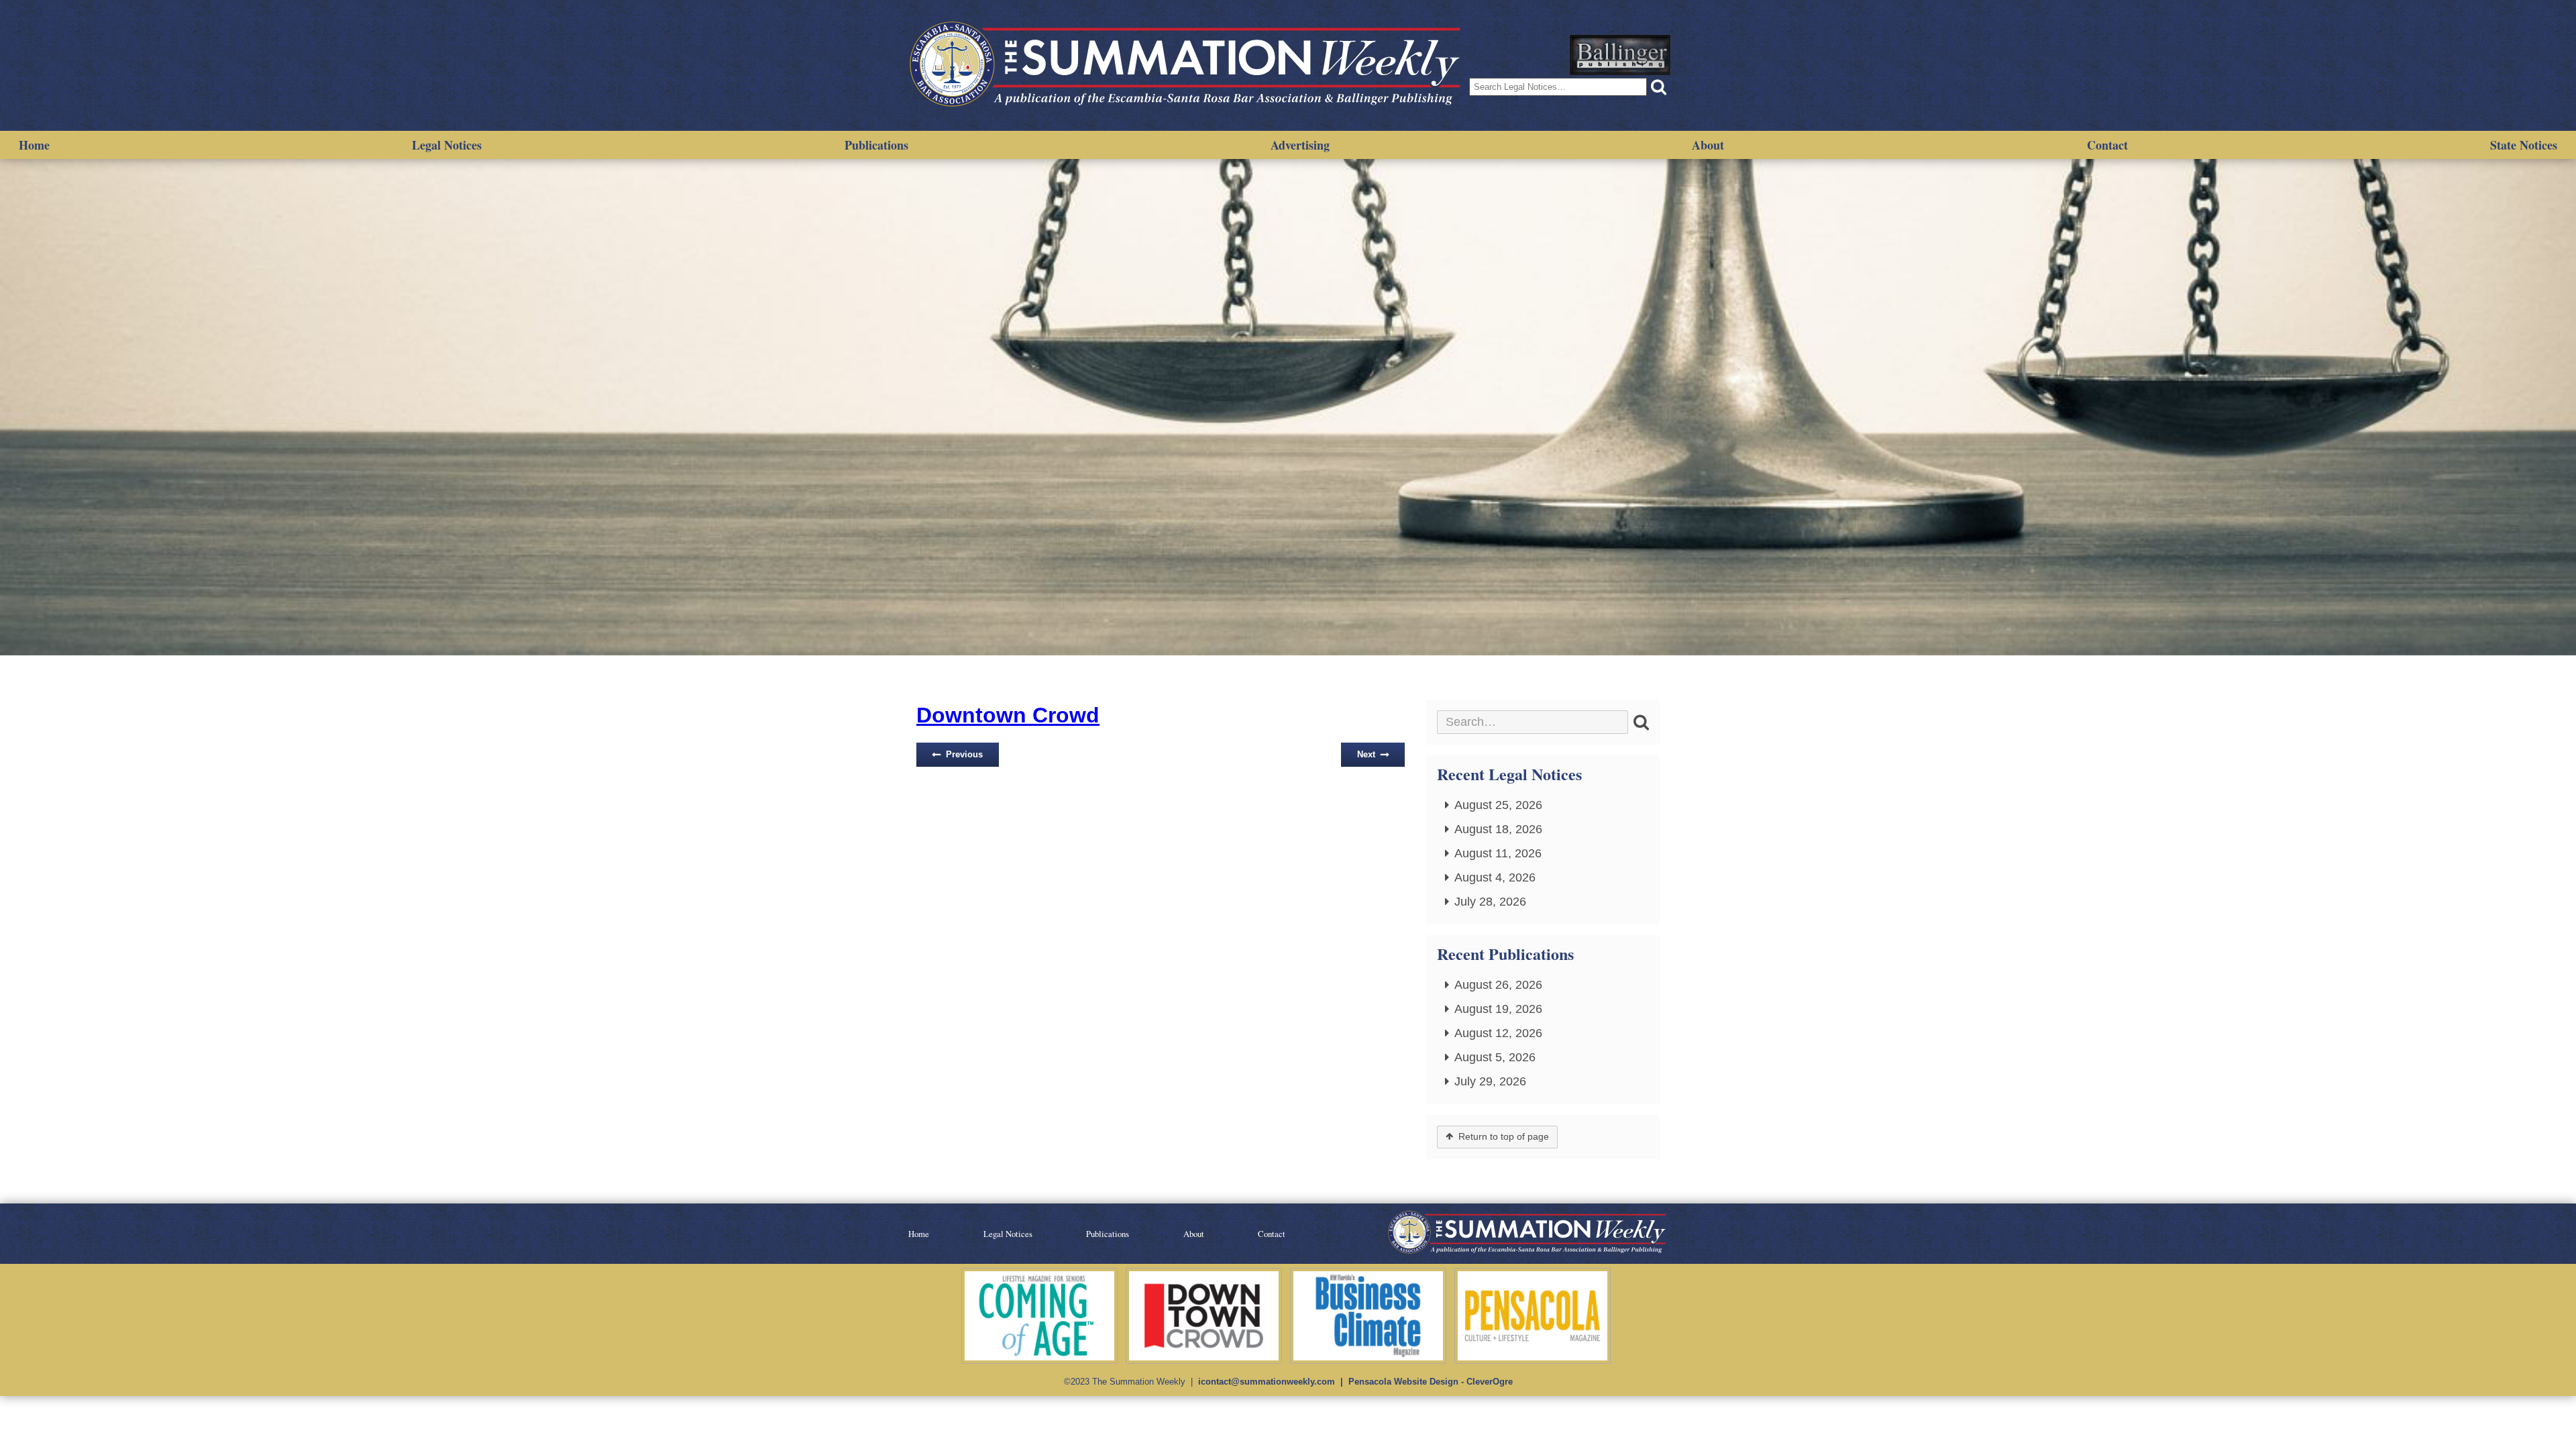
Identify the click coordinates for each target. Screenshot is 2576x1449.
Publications (876, 145)
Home (34, 145)
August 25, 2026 (1498, 805)
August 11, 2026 (1498, 853)
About (1708, 145)
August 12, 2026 (1498, 1033)
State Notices (2524, 145)
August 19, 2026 (1498, 1009)
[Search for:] (1533, 722)
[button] (1659, 87)
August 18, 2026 (1498, 829)
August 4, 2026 (1495, 877)
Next (1366, 755)
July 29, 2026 (1490, 1081)
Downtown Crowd (1008, 715)
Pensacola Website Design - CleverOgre (1431, 1382)
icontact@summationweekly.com (1267, 1382)
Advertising (1300, 145)
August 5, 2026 (1495, 1057)
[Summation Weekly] (1187, 65)
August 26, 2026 (1498, 985)
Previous (964, 755)
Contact (2107, 145)
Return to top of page (1504, 1137)
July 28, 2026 (1490, 902)
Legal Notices (447, 145)
